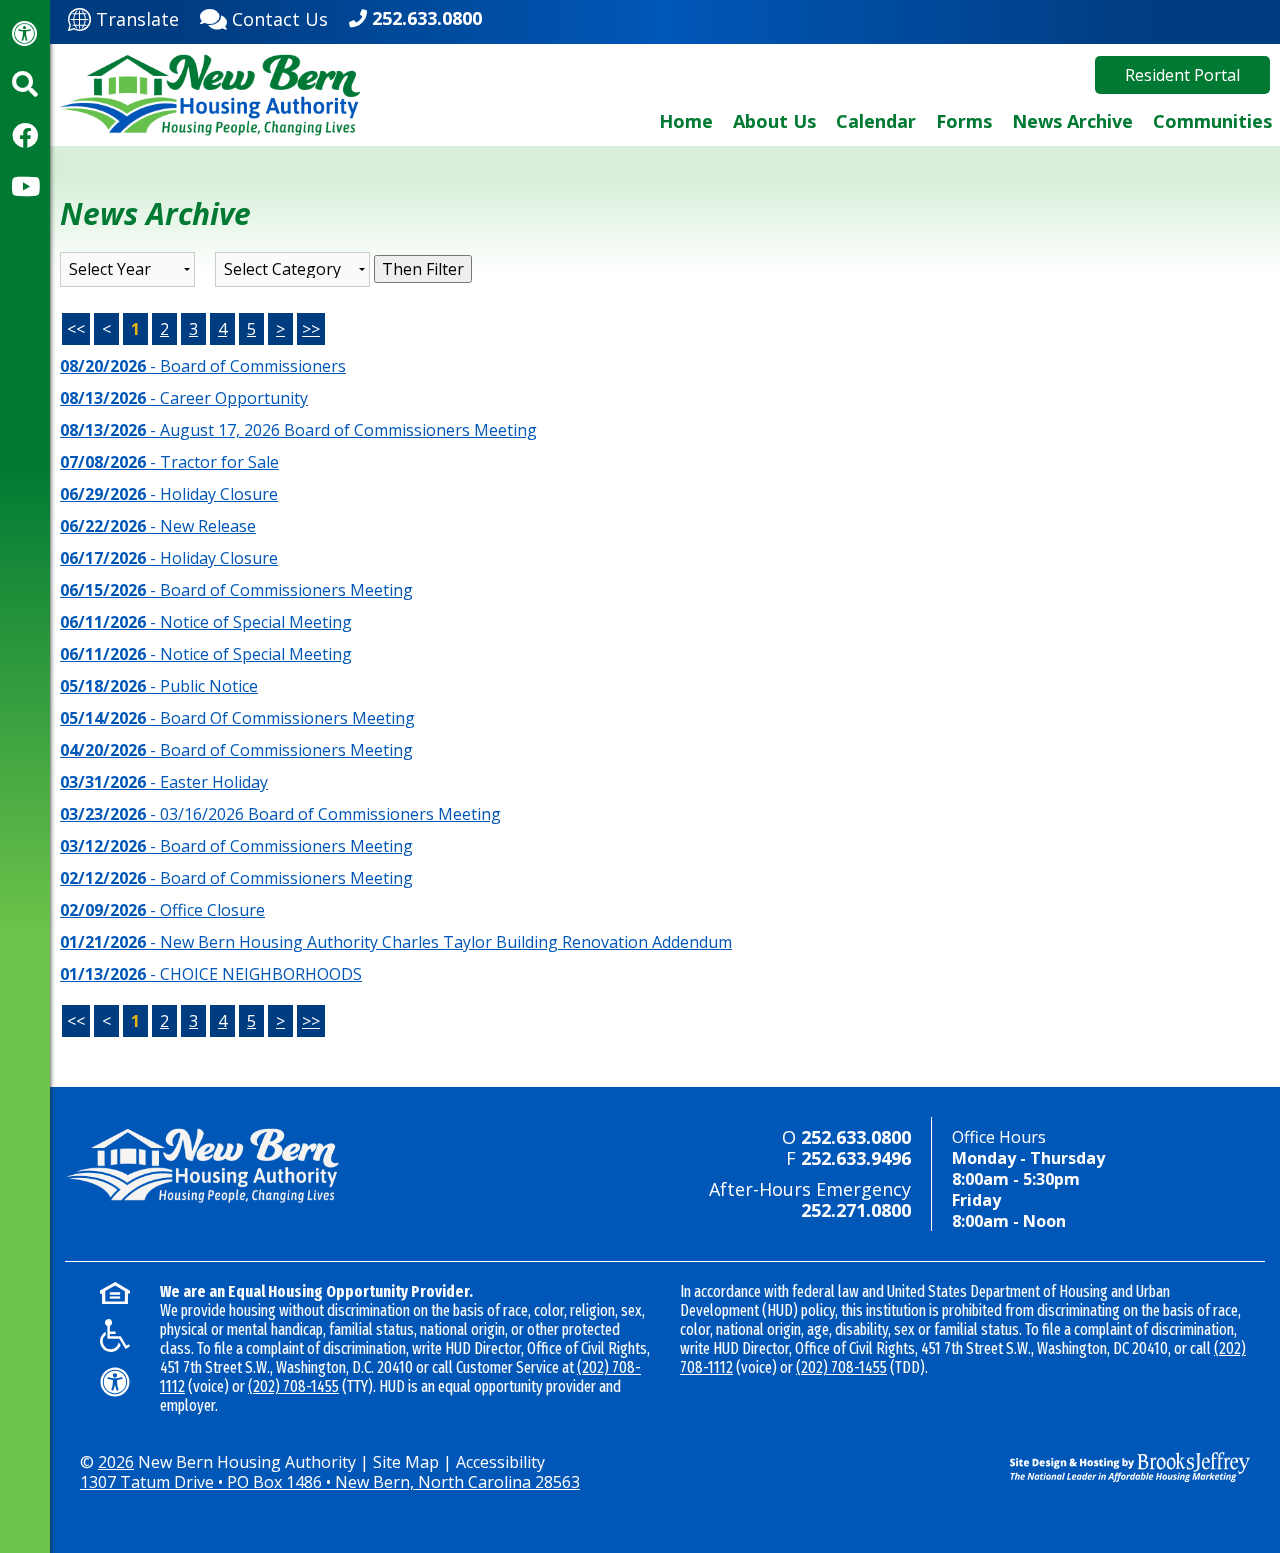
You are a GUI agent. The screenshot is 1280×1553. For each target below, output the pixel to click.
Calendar (876, 121)
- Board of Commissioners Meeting (236, 590)
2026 (116, 1462)
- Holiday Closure (169, 494)
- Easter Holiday (164, 782)
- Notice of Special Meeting (206, 622)
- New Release (158, 526)
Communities (1212, 121)
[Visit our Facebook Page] (25, 135)
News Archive (1072, 121)
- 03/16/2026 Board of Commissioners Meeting (280, 814)
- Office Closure (162, 910)
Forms (964, 121)
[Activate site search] (25, 84)
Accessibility (500, 1462)
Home (686, 121)
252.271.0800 (856, 1210)
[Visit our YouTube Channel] (25, 186)
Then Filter (423, 269)
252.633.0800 (427, 18)
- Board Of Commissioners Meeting (237, 718)
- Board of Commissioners (203, 366)
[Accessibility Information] (25, 33)
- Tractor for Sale (169, 462)
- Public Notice (159, 686)
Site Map (406, 1462)
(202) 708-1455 (293, 1386)
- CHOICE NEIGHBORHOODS (211, 974)
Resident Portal (1182, 75)
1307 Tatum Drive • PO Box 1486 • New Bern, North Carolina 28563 (330, 1482)
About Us (774, 121)
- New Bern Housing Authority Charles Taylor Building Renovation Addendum (396, 942)
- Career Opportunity (184, 398)
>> (311, 329)
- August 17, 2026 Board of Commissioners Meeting (298, 430)
